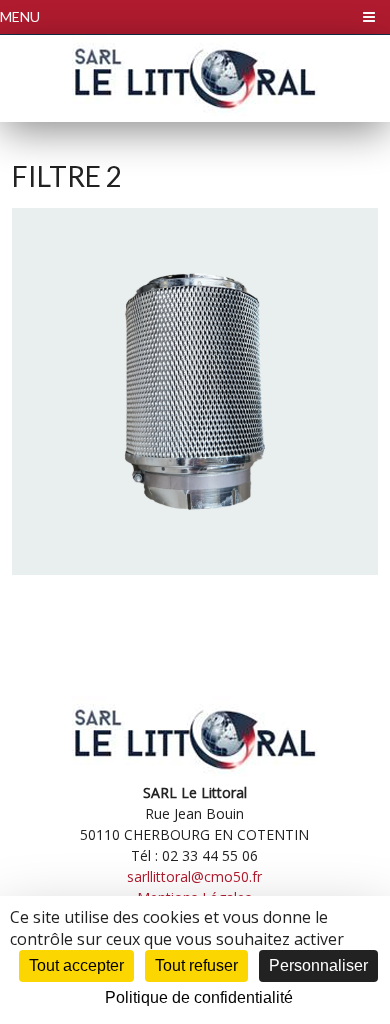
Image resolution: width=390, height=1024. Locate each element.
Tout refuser (196, 965)
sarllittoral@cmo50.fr (194, 876)
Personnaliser (318, 965)
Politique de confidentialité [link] (199, 997)
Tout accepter (76, 965)
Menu (20, 16)
